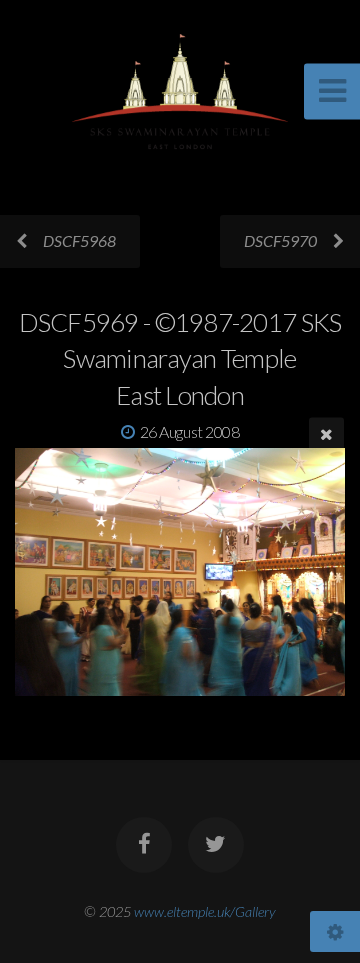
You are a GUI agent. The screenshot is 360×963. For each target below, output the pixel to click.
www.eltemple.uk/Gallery (205, 911)
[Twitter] (216, 845)
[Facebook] (144, 845)
